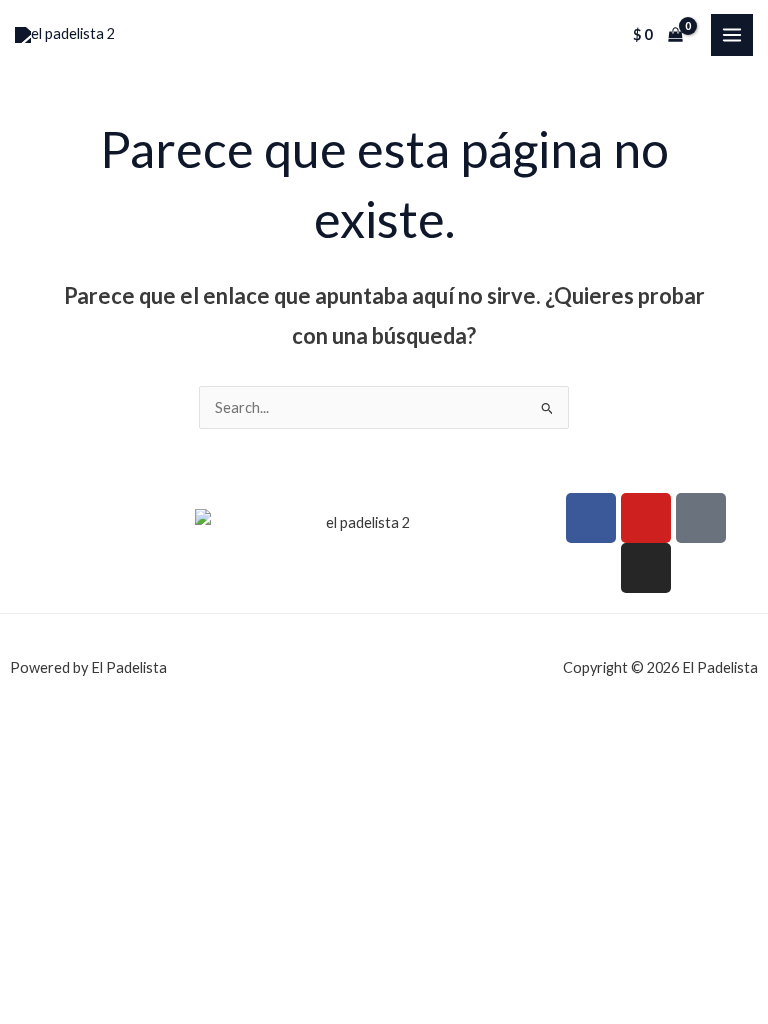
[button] (97, 512)
